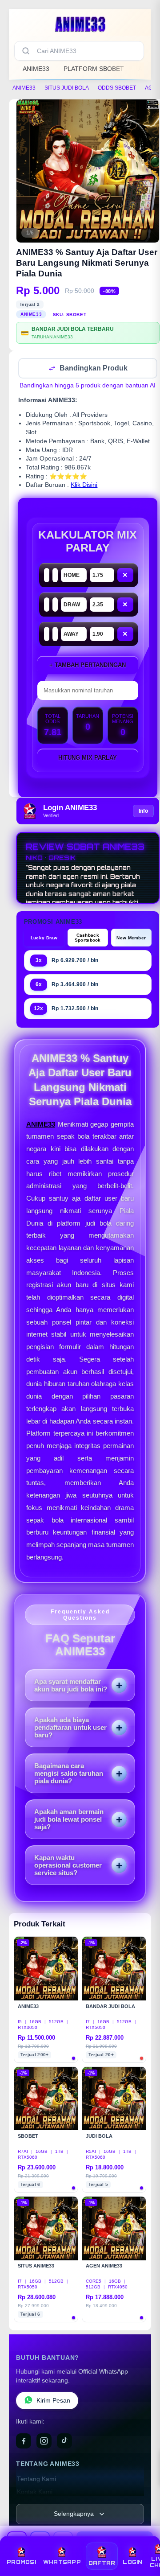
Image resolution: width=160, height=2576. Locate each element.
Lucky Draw (44, 939)
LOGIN (132, 2562)
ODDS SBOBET (117, 88)
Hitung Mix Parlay (88, 759)
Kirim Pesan (53, 2401)
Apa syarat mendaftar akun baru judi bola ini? (71, 1686)
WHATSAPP (62, 2562)
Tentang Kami (36, 2480)
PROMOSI (21, 2562)
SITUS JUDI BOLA (67, 88)
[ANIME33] (80, 24)
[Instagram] (44, 2442)
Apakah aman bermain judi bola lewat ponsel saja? (69, 1820)
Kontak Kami (35, 2493)
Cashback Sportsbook (88, 938)
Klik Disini (84, 486)
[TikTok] (64, 2442)
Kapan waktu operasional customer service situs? (68, 1866)
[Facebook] (24, 2442)
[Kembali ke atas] (143, 2537)
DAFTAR (102, 2563)
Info (143, 812)
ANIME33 (36, 69)
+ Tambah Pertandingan (88, 666)
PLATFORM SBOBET (94, 69)
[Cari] (26, 51)
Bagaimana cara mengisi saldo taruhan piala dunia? (69, 1774)
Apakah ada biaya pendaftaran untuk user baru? (70, 1728)
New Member (131, 939)
